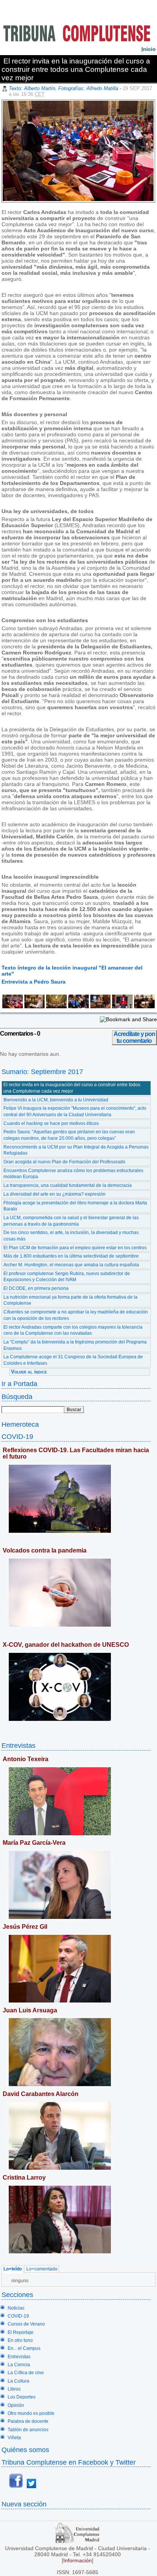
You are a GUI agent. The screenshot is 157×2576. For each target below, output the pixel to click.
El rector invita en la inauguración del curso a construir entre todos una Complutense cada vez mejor (72, 1088)
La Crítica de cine (26, 2373)
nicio (149, 49)
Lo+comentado (42, 2269)
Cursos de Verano (26, 2324)
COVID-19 (17, 1436)
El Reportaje (21, 2332)
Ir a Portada (19, 1384)
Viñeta (14, 2438)
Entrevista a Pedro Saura (34, 982)
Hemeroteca (20, 1424)
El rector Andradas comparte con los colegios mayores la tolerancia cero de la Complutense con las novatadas (73, 1330)
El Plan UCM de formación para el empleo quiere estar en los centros (75, 1248)
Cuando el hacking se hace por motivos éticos (51, 1123)
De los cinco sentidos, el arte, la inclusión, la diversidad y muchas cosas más (71, 1236)
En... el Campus (24, 2348)
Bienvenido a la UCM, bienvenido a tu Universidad (56, 1100)
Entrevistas (18, 1745)
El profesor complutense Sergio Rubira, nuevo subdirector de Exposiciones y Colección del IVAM (67, 1277)
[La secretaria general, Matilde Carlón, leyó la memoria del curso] (122, 1006)
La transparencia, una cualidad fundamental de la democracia (68, 1185)
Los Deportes (22, 2397)
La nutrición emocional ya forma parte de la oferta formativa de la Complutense (70, 1300)
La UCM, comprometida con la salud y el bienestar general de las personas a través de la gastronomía (71, 1221)
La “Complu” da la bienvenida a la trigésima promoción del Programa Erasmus (75, 1345)
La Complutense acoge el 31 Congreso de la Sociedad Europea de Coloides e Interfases (73, 1360)
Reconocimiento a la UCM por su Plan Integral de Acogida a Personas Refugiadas (76, 1150)
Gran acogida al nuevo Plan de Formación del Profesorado (64, 1162)
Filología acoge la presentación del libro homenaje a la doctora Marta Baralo (75, 1206)
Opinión (16, 2405)
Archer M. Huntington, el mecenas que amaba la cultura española (71, 1265)
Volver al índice (29, 1372)
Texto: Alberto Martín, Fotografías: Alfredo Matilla (63, 88)
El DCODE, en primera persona (36, 1288)
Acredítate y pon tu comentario (134, 1037)
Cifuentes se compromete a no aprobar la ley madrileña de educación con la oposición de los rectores (76, 1315)
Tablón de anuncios (28, 2430)
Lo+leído (13, 2269)
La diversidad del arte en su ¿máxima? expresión (54, 1194)
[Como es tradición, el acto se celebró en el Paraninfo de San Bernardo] (56, 1006)
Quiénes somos (25, 2450)
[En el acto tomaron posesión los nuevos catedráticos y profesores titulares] (78, 1006)
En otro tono (20, 2340)
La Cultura (18, 2381)
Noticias (16, 2308)
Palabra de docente (28, 2421)
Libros (14, 2389)
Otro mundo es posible (31, 2413)
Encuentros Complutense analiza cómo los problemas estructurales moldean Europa (73, 1174)
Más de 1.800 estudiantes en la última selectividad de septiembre (71, 1256)
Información (78, 2560)
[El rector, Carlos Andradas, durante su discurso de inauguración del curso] (12, 1006)
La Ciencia (19, 2365)
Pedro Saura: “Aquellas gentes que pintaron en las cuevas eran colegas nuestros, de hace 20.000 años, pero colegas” (69, 1135)
